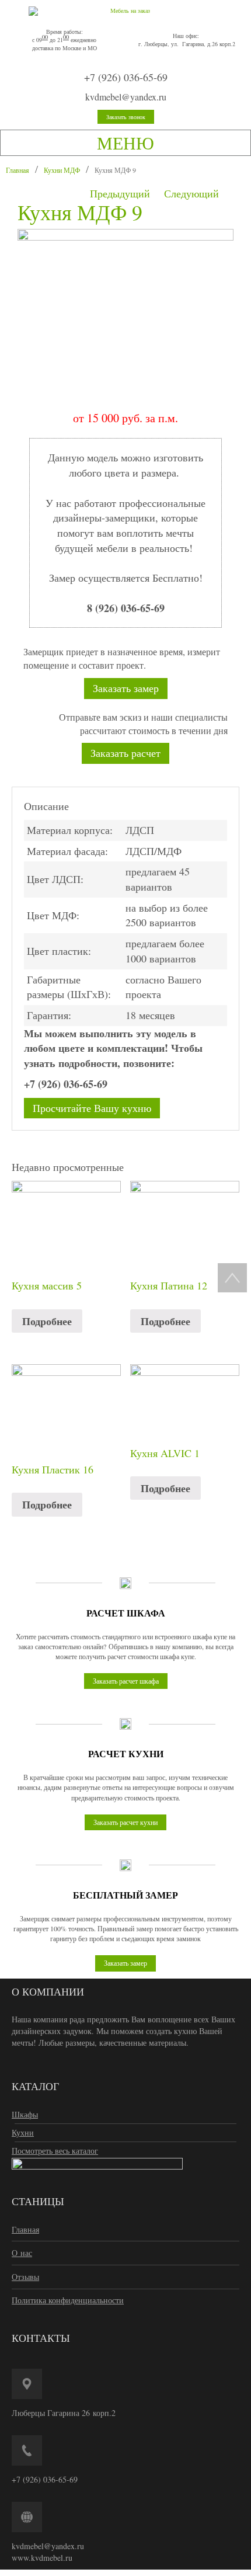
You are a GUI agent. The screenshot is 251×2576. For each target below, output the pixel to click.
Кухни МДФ (62, 170)
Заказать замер (126, 688)
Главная (18, 170)
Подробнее (47, 1321)
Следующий (191, 193)
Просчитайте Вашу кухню (92, 1108)
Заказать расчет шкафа (126, 1681)
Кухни (23, 2132)
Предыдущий (120, 193)
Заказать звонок (126, 117)
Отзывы (25, 2277)
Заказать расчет (125, 753)
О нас (22, 2253)
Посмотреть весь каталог (55, 2151)
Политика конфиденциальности (68, 2300)
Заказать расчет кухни (125, 1822)
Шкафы (25, 2114)
